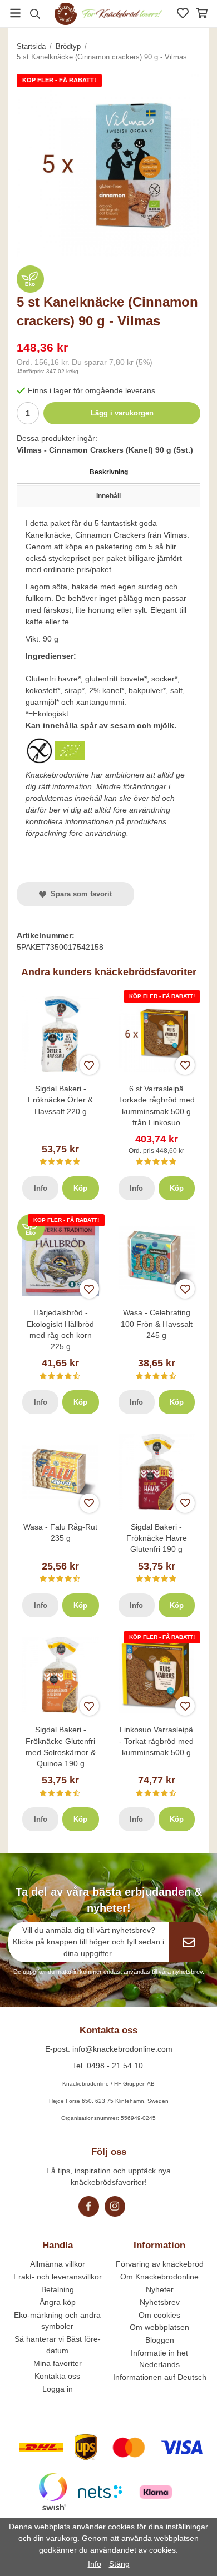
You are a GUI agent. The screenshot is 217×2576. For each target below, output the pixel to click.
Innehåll (108, 496)
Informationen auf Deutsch (160, 2377)
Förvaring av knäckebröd (160, 2264)
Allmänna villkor (58, 2264)
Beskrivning (109, 472)
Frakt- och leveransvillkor (58, 2277)
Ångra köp (58, 2302)
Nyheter (160, 2289)
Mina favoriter (58, 2363)
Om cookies (159, 2315)
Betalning (58, 2289)
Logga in (58, 2389)
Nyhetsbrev (160, 2302)
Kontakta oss (57, 2376)
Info (41, 1188)
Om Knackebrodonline (159, 2277)
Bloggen (160, 2340)
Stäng (119, 2564)
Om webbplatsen (159, 2327)
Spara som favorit (79, 894)
